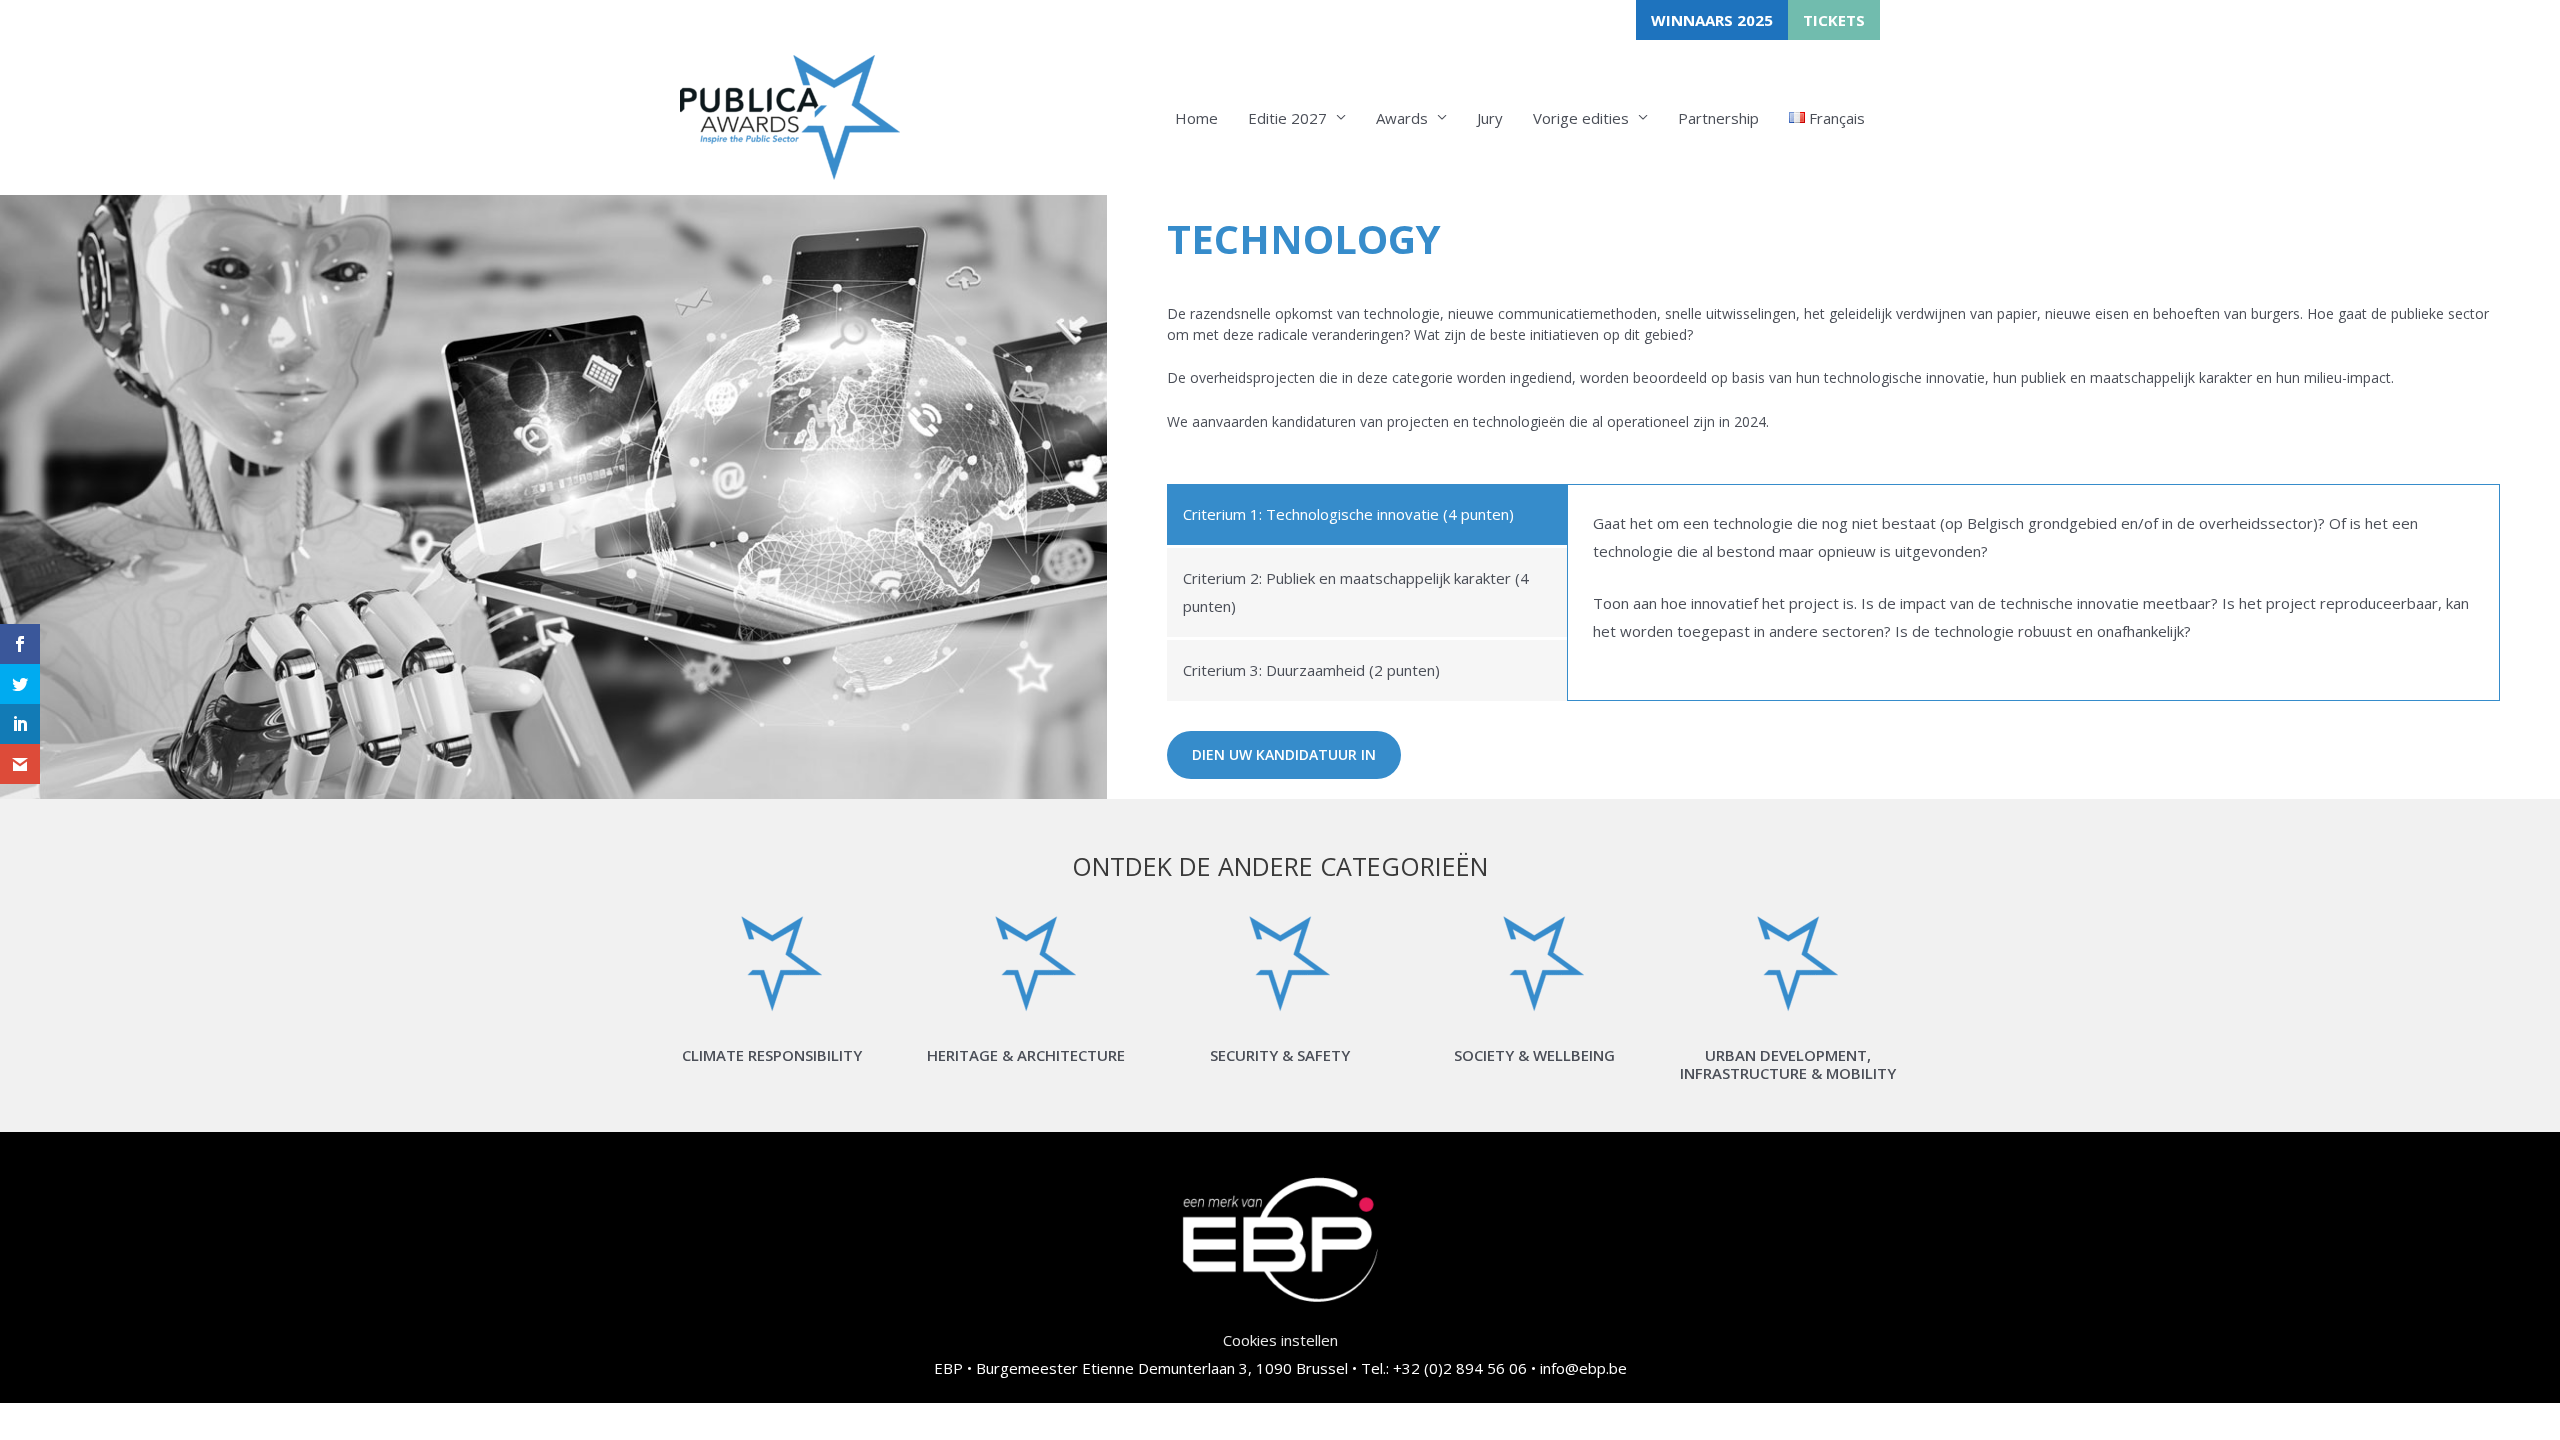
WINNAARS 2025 (1712, 20)
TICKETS (1834, 20)
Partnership (1718, 118)
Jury (1490, 118)
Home (1196, 118)
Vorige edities (1581, 118)
